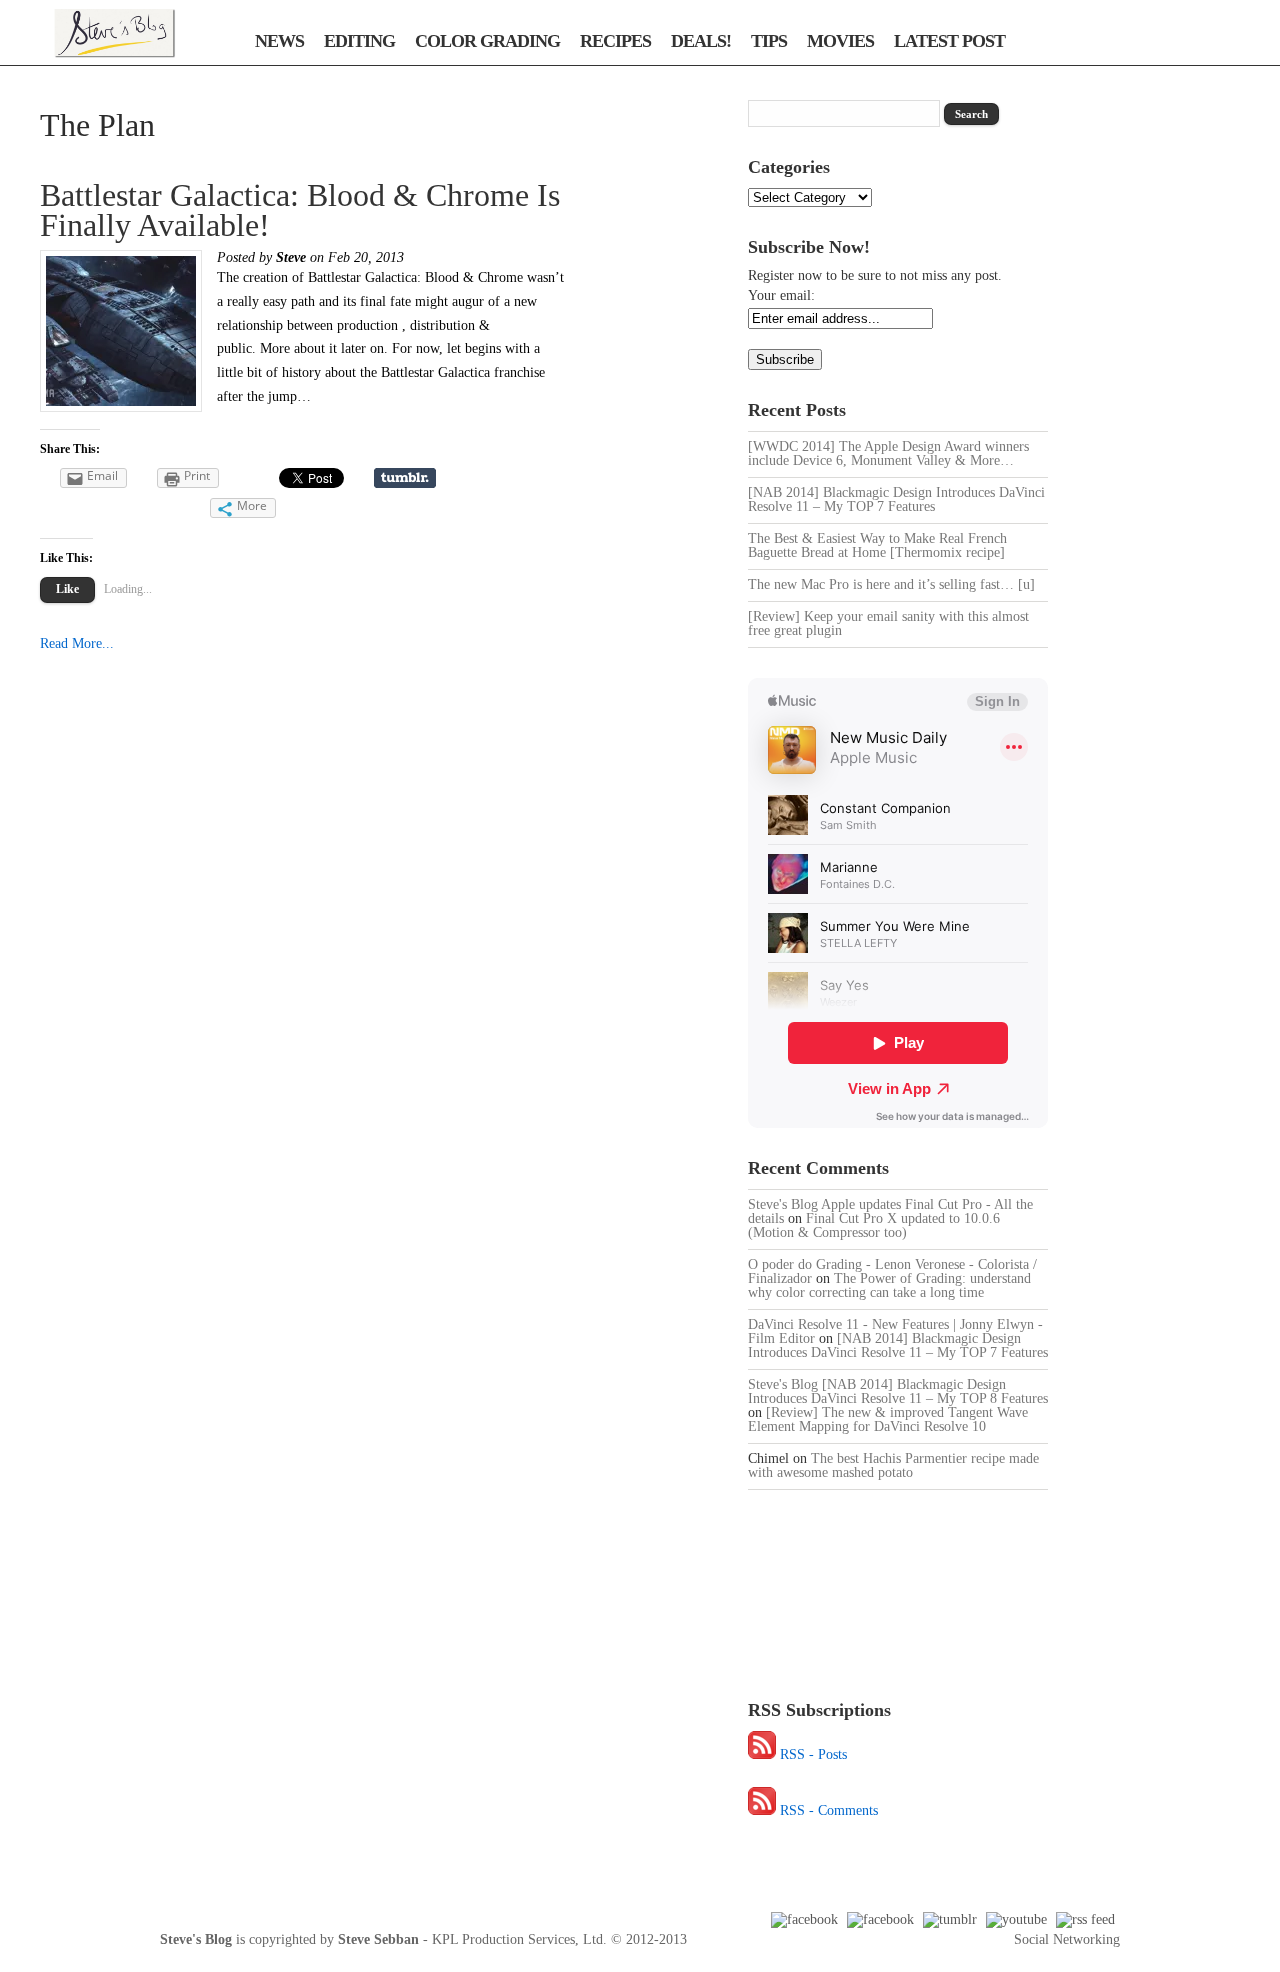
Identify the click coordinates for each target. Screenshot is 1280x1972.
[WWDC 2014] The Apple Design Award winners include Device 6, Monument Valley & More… (888, 453)
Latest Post (949, 41)
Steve (291, 257)
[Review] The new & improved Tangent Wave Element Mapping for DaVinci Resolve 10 (888, 1419)
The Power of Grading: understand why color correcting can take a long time (889, 1285)
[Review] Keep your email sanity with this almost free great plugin (888, 623)
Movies (840, 41)
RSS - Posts (813, 1754)
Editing (359, 41)
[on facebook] (804, 1919)
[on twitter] (880, 1919)
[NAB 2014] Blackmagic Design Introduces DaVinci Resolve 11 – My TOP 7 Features (896, 499)
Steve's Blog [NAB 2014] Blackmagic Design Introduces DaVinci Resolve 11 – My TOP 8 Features (898, 1391)
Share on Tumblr (405, 478)
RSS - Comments (829, 1810)
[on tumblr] (950, 1919)
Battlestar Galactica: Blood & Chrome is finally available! (300, 210)
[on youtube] (1016, 1919)
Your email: (781, 295)
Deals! (701, 41)
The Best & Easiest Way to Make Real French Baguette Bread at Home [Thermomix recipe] (877, 545)
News (279, 41)
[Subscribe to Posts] (762, 1754)
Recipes (615, 41)
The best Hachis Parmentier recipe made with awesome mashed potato (893, 1465)
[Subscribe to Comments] (762, 1810)
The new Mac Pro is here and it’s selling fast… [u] (891, 584)
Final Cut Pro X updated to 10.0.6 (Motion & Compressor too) (874, 1225)
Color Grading (487, 41)
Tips (769, 41)
